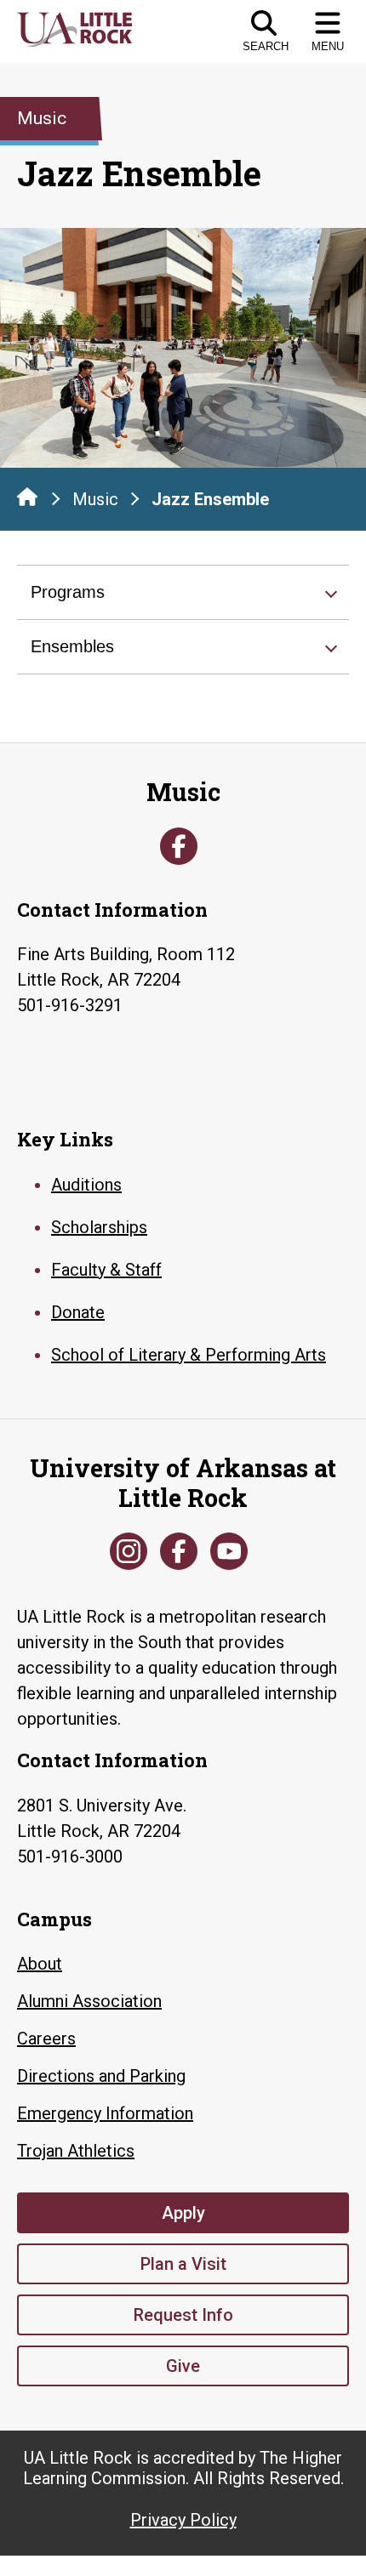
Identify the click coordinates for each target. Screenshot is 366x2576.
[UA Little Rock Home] (27, 497)
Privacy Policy (183, 2520)
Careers (46, 2039)
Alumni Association (89, 2001)
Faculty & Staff (106, 1270)
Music (95, 499)
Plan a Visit (183, 2264)
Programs (68, 592)
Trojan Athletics (76, 2151)
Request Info (183, 2315)
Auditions (86, 1185)
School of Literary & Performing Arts (189, 1355)
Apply (183, 2213)
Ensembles (72, 646)
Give (183, 2366)
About (40, 1964)
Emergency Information (105, 2113)
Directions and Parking (101, 2076)
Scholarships (99, 1227)
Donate (78, 1312)
